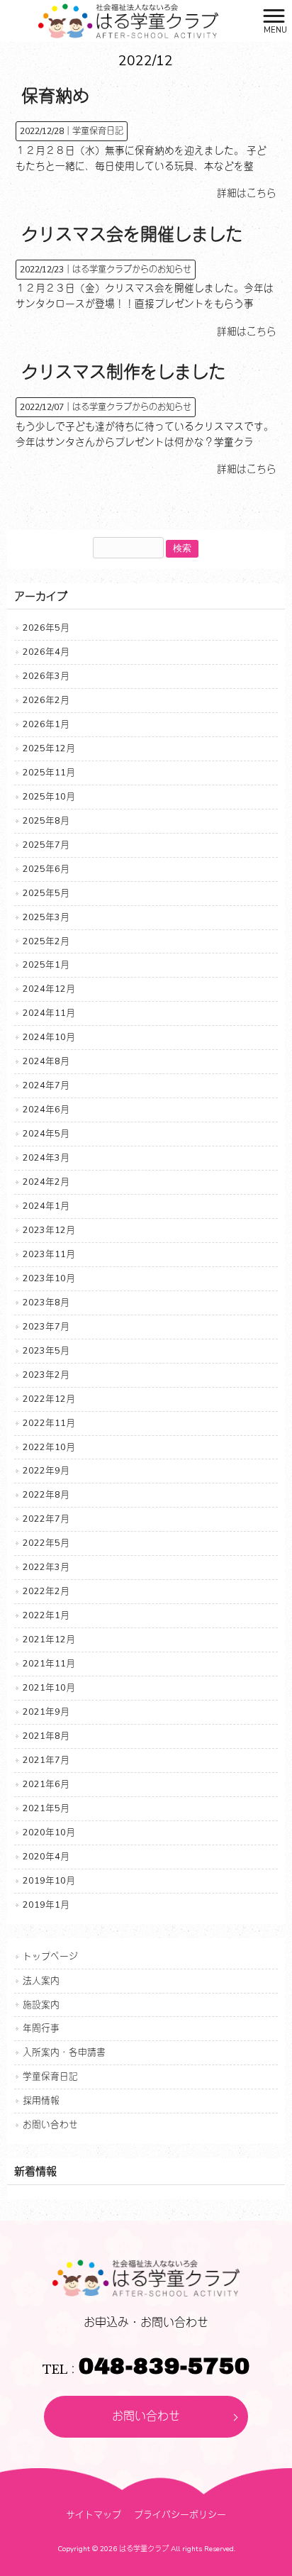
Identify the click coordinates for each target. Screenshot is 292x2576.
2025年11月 (49, 772)
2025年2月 (46, 941)
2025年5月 (46, 893)
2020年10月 (49, 1832)
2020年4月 (46, 1856)
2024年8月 (46, 1061)
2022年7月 (46, 1519)
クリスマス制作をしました (123, 372)
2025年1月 (46, 964)
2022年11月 (49, 1423)
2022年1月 (46, 1615)
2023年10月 (49, 1278)
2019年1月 (46, 1905)
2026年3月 (46, 676)
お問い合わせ (50, 2124)
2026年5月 (46, 628)
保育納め (55, 96)
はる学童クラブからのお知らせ (132, 270)
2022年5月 (46, 1543)
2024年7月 (46, 1085)
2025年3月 (46, 917)
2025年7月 (46, 845)
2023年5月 (46, 1350)
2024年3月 (46, 1157)
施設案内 (41, 2005)
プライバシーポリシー (180, 2515)
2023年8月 (46, 1302)
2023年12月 (49, 1230)
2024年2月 (46, 1182)
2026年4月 (46, 652)
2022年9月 (46, 1470)
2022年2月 (46, 1591)
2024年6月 (46, 1109)
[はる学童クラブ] (128, 20)
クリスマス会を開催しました (132, 235)
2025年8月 (46, 820)
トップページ (50, 1956)
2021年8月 (46, 1736)
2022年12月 (49, 1399)
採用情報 (41, 2100)
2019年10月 (49, 1880)
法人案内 (41, 1980)
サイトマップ (94, 2515)
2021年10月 (49, 1687)
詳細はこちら (247, 193)
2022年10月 (49, 1447)
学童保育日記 (98, 131)
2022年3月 (46, 1567)
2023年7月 (46, 1326)
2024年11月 (49, 1013)
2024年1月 (46, 1206)
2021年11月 (49, 1663)
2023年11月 (49, 1254)
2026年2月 (46, 700)
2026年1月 (46, 724)
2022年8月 (46, 1494)
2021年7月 (46, 1760)
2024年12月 (49, 989)
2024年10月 (49, 1037)
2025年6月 (46, 869)
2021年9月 (46, 1712)
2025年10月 (49, 796)
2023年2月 (46, 1375)
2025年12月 (49, 748)
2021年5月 (46, 1808)
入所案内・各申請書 (64, 2052)
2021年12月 (49, 1639)
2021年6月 (46, 1784)
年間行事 (41, 2028)
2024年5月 (46, 1133)
